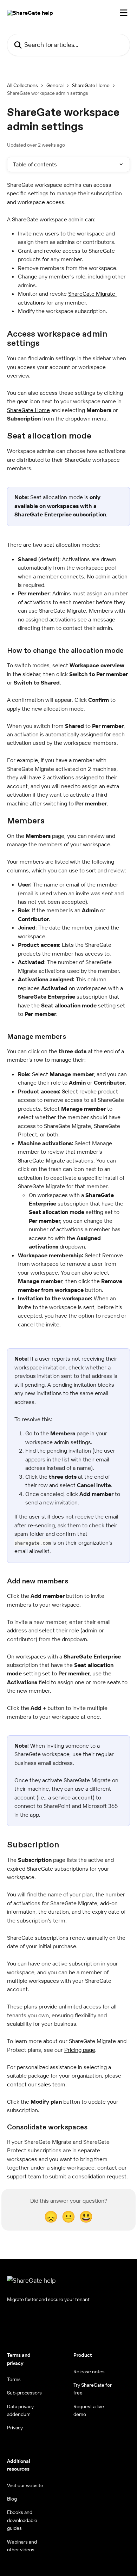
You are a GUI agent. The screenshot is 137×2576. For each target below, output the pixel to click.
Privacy (15, 2428)
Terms (14, 2379)
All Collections (22, 85)
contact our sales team (36, 2084)
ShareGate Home (91, 85)
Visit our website (25, 2485)
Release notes (89, 2372)
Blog (12, 2499)
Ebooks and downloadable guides (22, 2520)
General (55, 85)
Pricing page (80, 2050)
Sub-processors (24, 2393)
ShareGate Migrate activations (56, 1160)
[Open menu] (124, 13)
